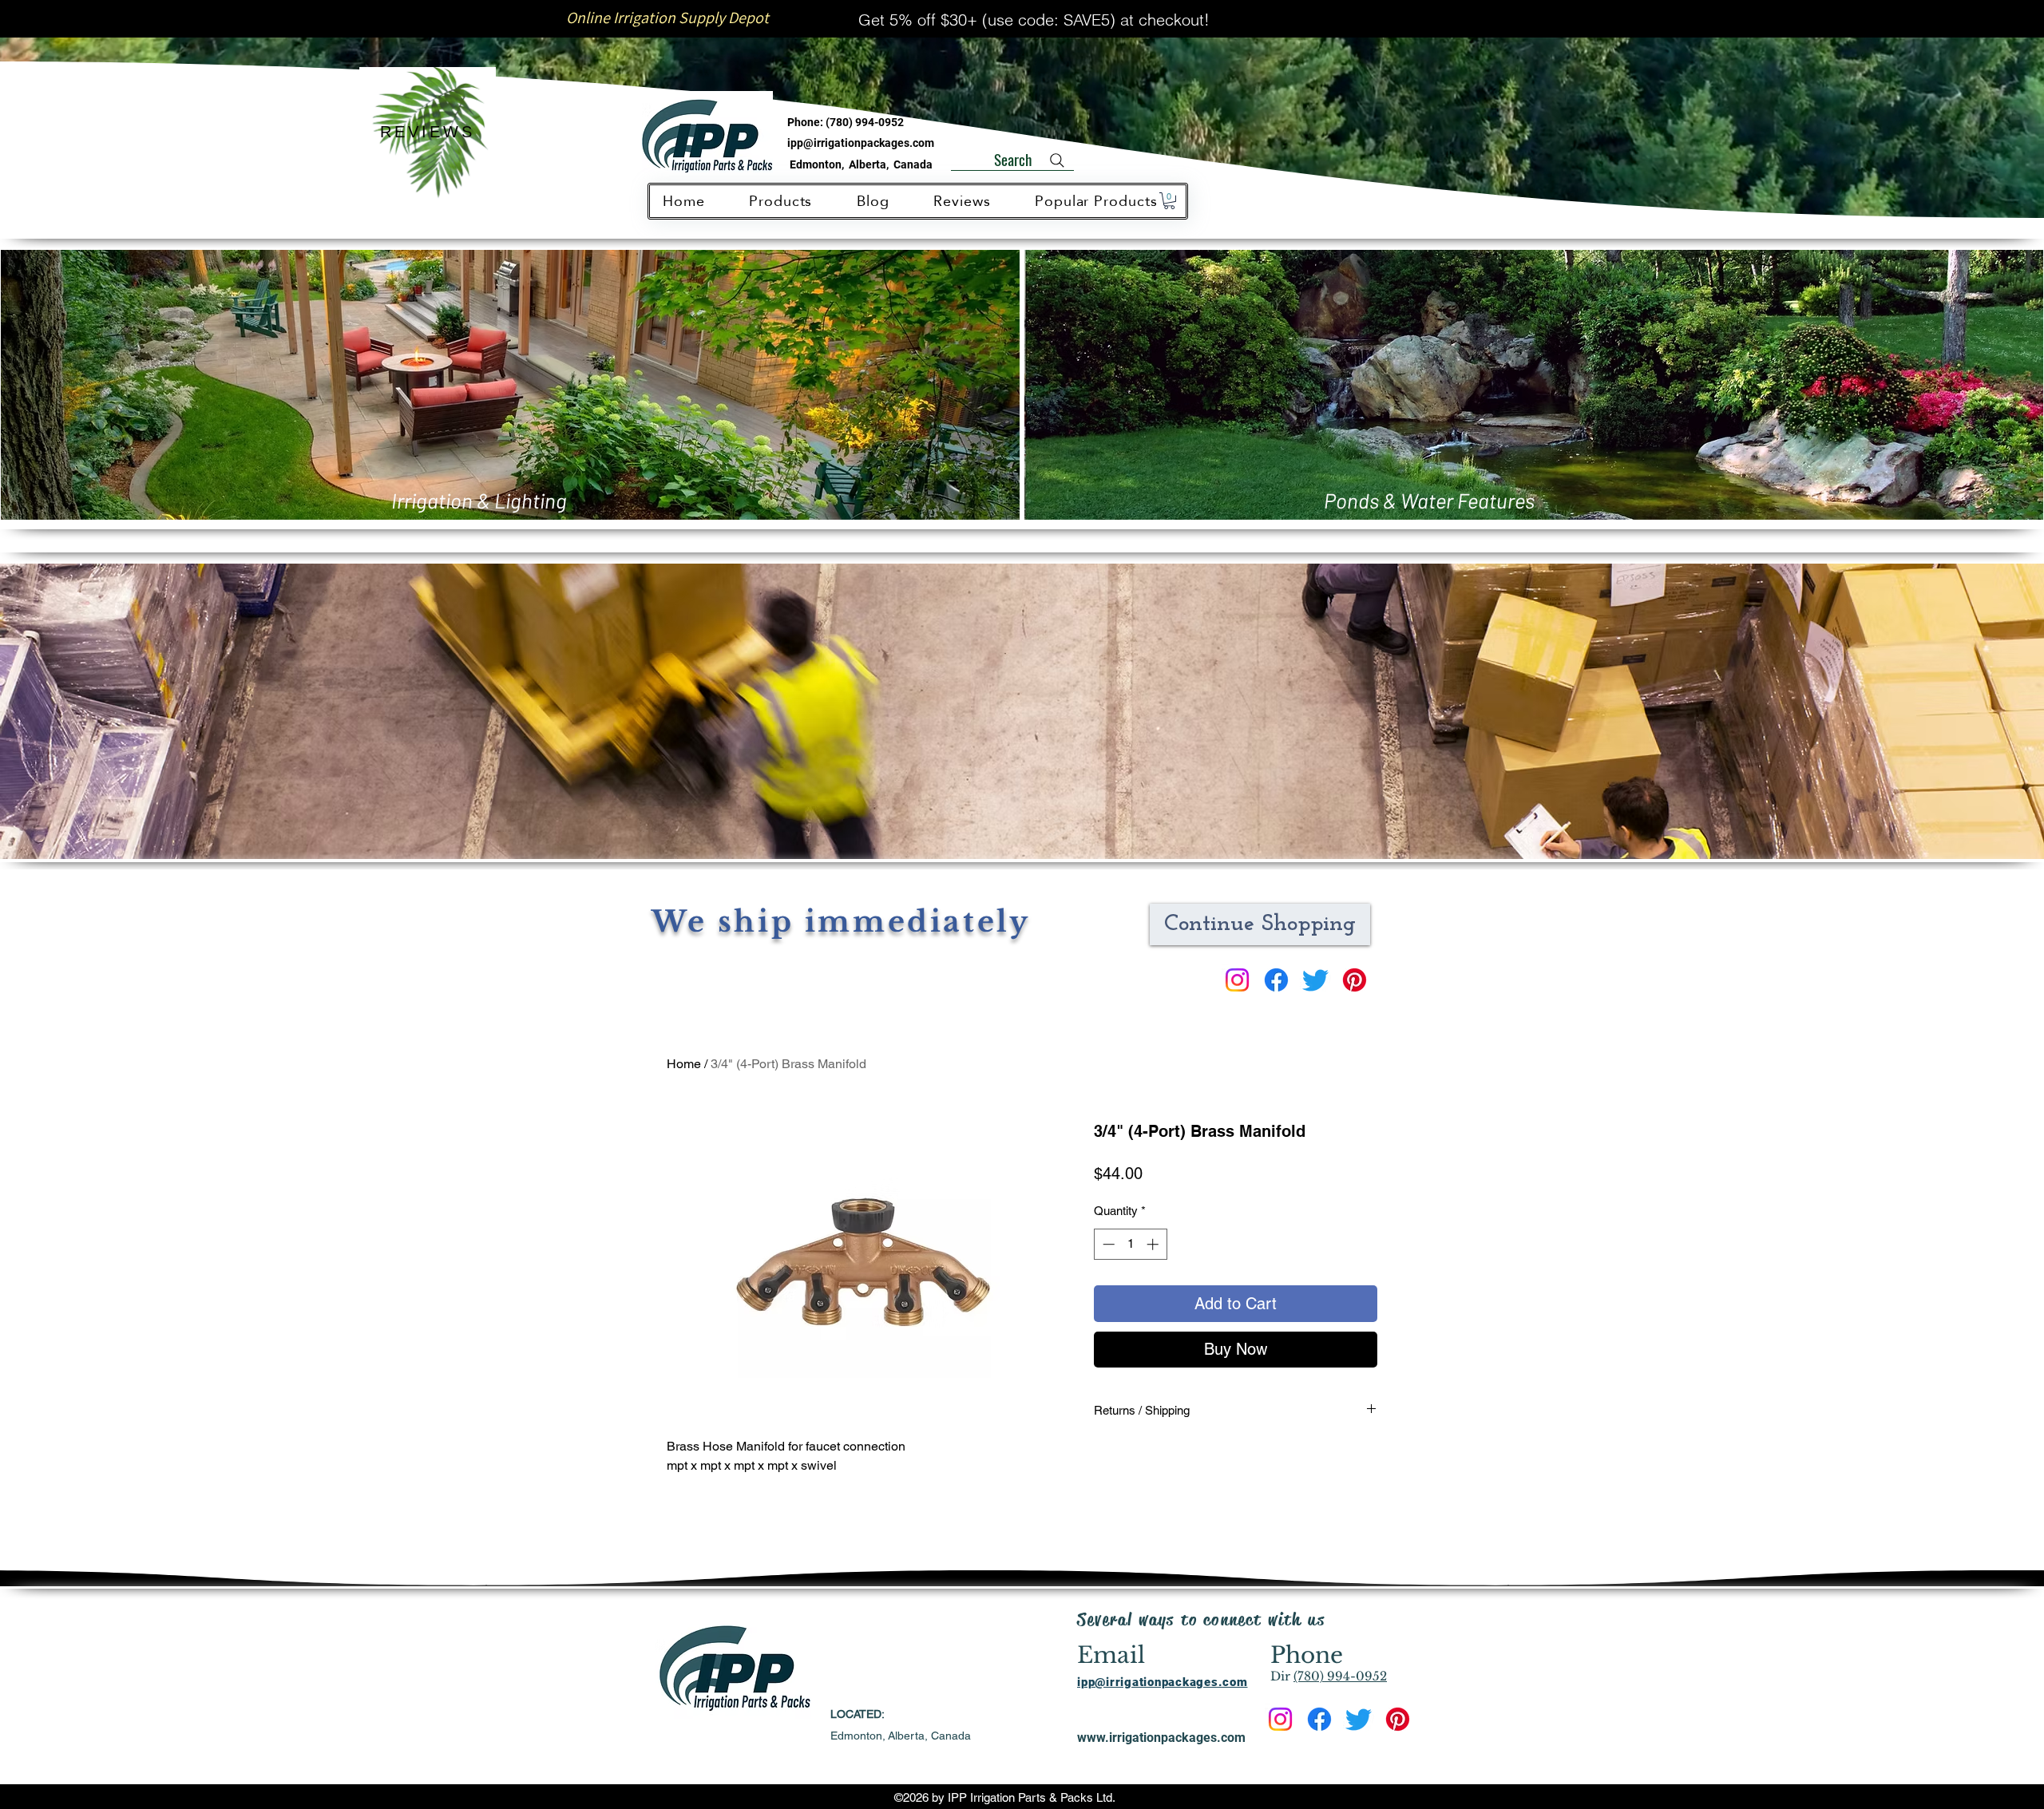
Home (684, 1064)
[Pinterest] (1355, 980)
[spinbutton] (1130, 1244)
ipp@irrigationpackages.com (861, 143)
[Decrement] (1107, 1244)
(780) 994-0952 (865, 122)
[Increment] (1154, 1244)
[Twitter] (1315, 980)
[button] (1169, 201)
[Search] (1057, 160)
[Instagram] (1237, 980)
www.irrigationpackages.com (1161, 1738)
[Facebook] (1276, 980)
